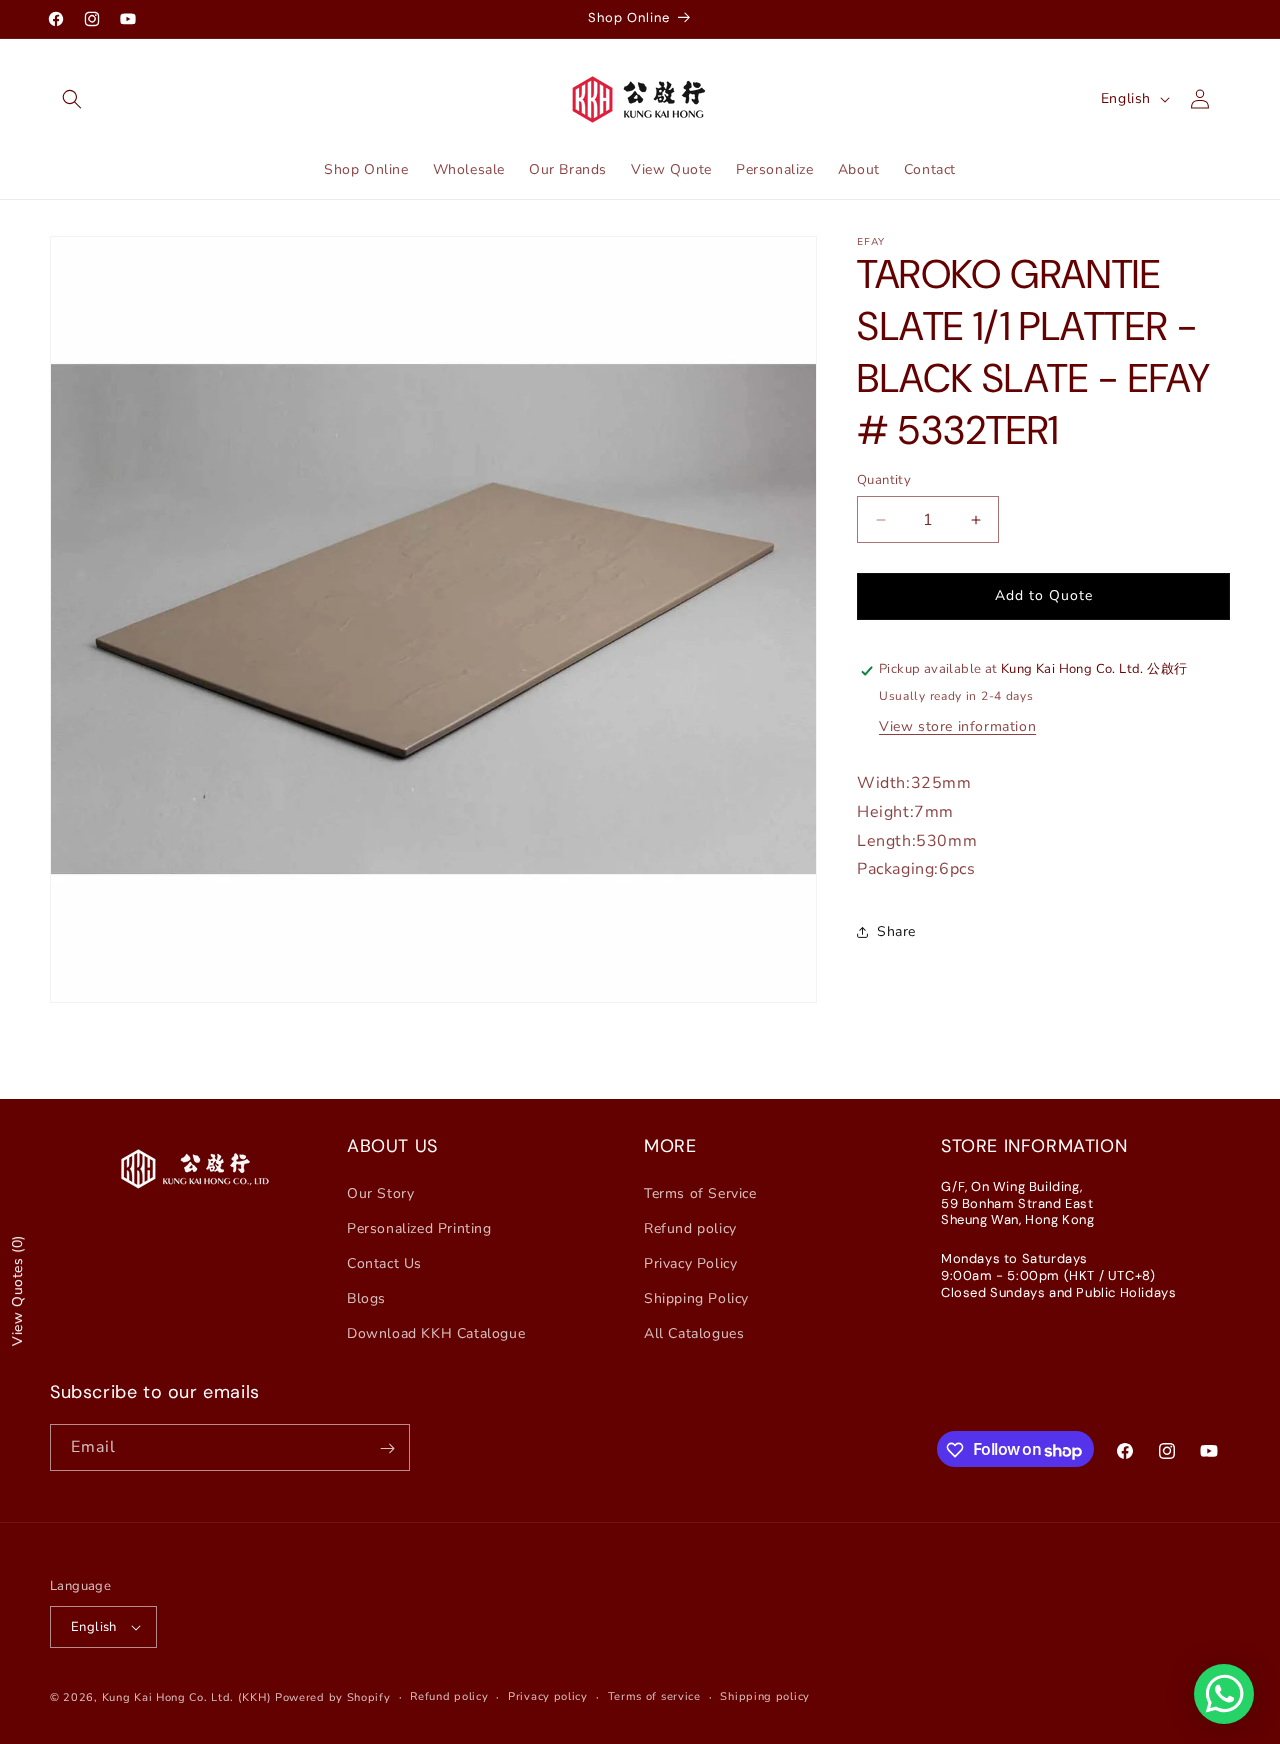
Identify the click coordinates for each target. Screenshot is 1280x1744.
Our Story (380, 1192)
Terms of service (654, 1696)
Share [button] (896, 931)
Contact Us (384, 1263)
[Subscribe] (387, 1448)
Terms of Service (700, 1192)
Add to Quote (1044, 596)
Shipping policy (765, 1696)
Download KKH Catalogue (436, 1333)
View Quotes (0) (17, 1290)
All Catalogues (694, 1333)
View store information (957, 726)
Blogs (366, 1298)
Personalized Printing (419, 1228)
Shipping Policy (696, 1298)
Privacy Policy (690, 1263)
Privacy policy (548, 1696)
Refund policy (690, 1228)
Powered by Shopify (333, 1697)
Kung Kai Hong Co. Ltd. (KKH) (187, 1697)
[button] (72, 99)
